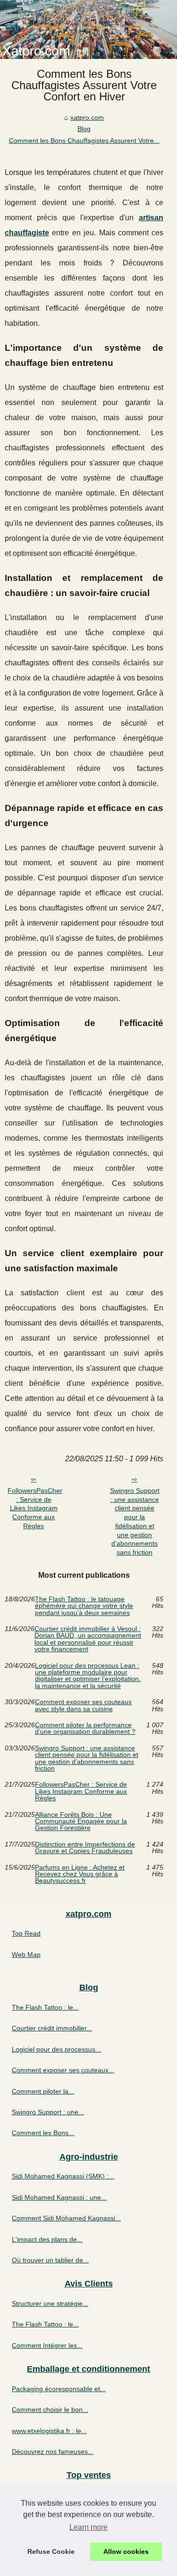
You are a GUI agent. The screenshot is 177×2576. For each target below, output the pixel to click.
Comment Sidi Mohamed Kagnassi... (66, 2218)
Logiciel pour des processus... (56, 2049)
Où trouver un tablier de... (50, 2260)
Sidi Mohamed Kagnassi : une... (59, 2197)
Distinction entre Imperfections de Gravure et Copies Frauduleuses (85, 1848)
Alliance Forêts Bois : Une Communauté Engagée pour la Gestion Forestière (81, 1821)
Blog (84, 129)
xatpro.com (87, 117)
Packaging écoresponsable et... (59, 2389)
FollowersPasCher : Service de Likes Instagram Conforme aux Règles (35, 1508)
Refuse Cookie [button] (51, 2551)
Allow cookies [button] (126, 2551)
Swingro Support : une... (48, 2112)
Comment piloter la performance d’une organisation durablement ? (85, 1728)
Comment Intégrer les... (47, 2345)
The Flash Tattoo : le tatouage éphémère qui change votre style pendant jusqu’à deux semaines (84, 1606)
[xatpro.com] (88, 29)
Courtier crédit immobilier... (52, 2028)
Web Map (26, 1955)
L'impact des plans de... (47, 2239)
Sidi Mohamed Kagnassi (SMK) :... (63, 2176)
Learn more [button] (88, 2527)
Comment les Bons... (43, 2133)
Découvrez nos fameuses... (53, 2452)
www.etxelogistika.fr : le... (49, 2431)
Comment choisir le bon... (50, 2410)
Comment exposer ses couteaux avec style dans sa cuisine (83, 1705)
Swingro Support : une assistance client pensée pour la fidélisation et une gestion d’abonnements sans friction (135, 1521)
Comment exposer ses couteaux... (63, 2070)
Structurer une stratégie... (50, 2303)
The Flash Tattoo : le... (45, 2007)
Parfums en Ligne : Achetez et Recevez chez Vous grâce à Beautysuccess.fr (80, 1874)
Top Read (26, 1933)
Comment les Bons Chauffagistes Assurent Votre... (84, 141)
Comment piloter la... (43, 2091)
